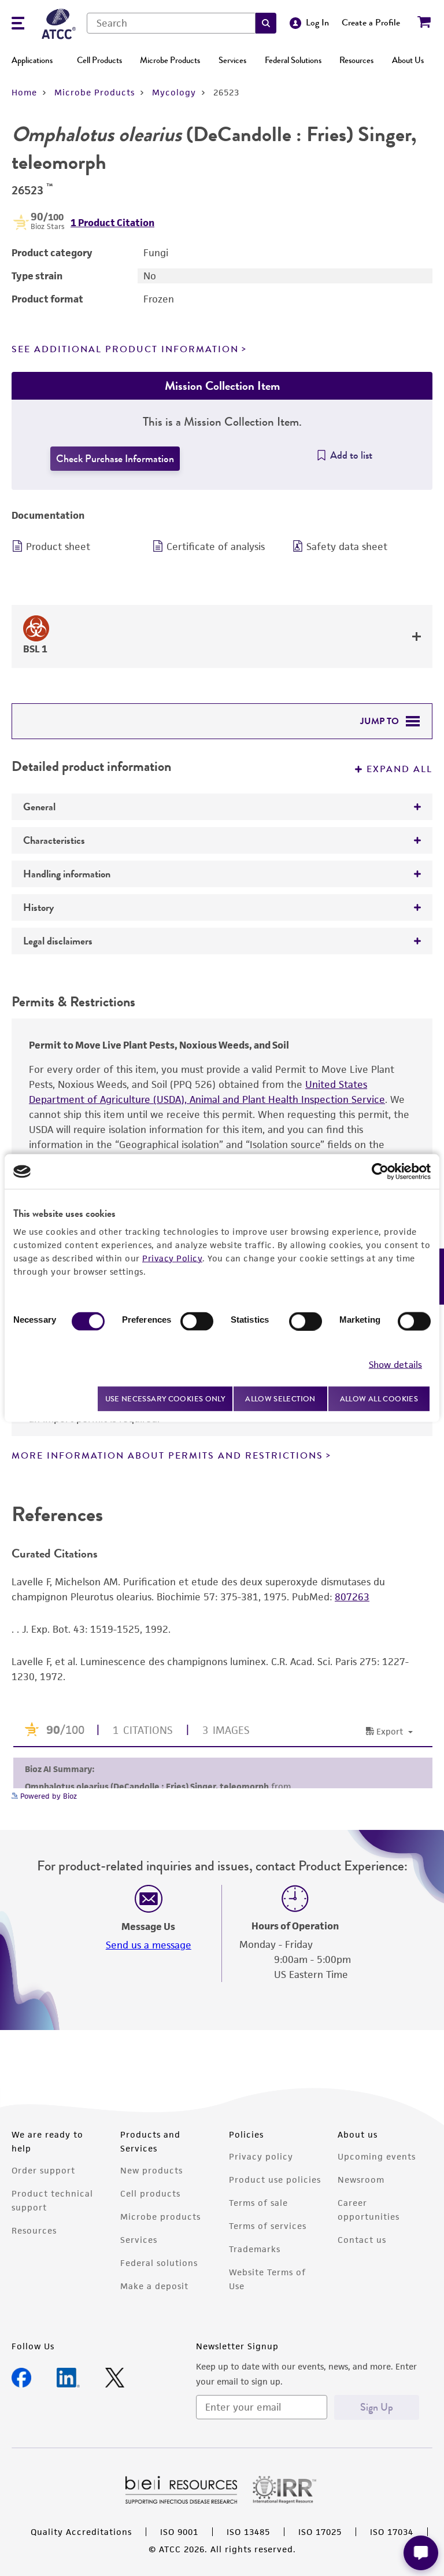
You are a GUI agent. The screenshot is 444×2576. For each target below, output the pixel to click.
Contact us (362, 2240)
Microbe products (160, 2217)
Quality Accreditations (81, 2532)
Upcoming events (377, 2156)
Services (232, 60)
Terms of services (268, 2226)
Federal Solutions (293, 60)
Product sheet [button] (58, 547)
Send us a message (149, 1945)
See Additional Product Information (125, 349)
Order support (43, 2170)
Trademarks (255, 2249)
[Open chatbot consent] (421, 2553)
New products (151, 2170)
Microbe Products (170, 60)
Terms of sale (258, 2203)
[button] (266, 23)
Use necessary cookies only (165, 1398)
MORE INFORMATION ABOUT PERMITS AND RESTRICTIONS (167, 1456)
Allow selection (280, 1399)
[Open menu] (18, 25)
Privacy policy (261, 2156)
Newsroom (361, 2180)
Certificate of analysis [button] (216, 547)
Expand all (399, 769)
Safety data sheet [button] (347, 547)
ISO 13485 (248, 2532)
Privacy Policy (172, 1258)
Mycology (174, 92)
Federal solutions (159, 2263)
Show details (395, 1364)
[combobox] (171, 23)
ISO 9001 (179, 2532)
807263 (352, 1597)
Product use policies (275, 2180)
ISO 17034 (392, 2532)
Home (24, 92)
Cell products (150, 2193)
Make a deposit (154, 2286)
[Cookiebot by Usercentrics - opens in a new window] (380, 1172)
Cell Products (99, 60)
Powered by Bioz (47, 1796)
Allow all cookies (379, 1399)
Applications (32, 60)
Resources (356, 60)
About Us (408, 60)
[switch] (197, 1322)
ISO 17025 (320, 2532)
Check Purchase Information (115, 459)
